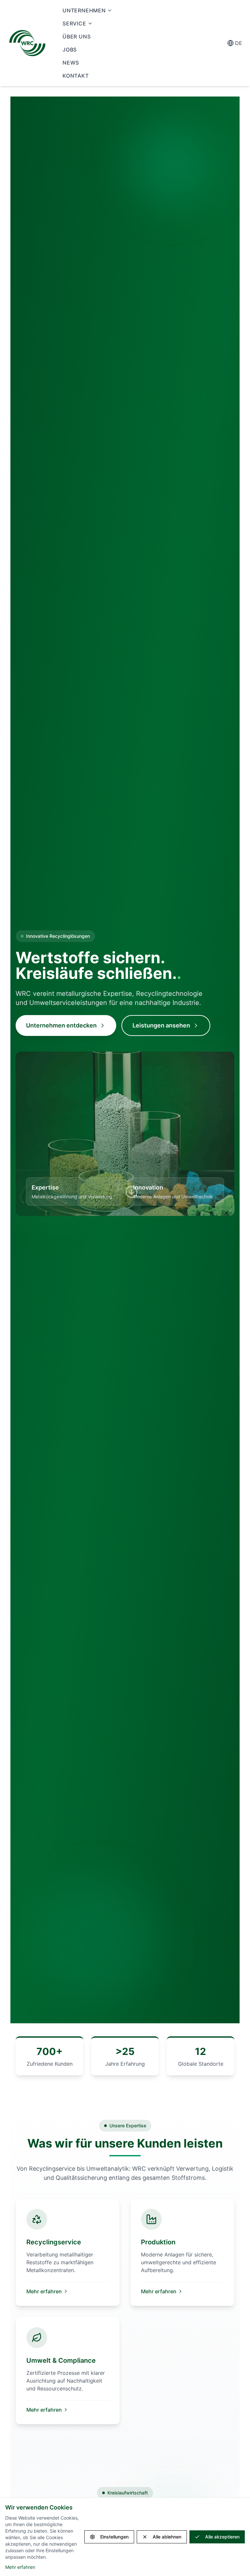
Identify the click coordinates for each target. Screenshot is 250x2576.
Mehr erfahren (44, 2291)
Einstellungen (114, 2537)
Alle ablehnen (167, 2537)
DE (239, 43)
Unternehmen (84, 10)
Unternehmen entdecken (61, 1025)
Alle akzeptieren (222, 2537)
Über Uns (76, 37)
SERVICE (74, 23)
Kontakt (76, 76)
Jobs (70, 50)
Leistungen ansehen (161, 1025)
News (71, 63)
